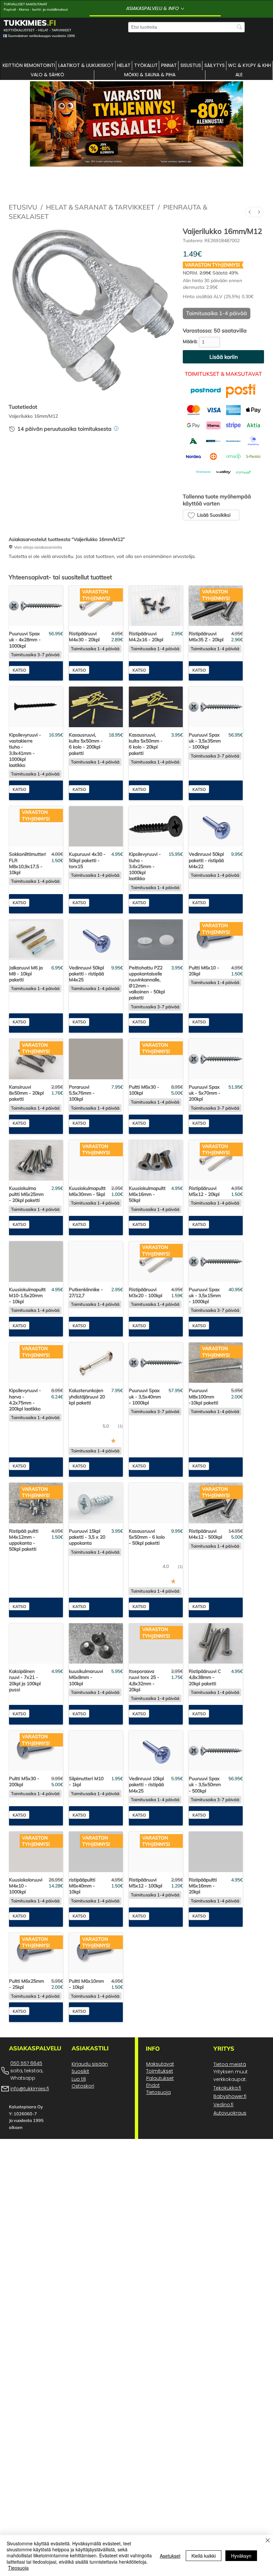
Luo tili (79, 2147)
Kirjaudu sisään (90, 2132)
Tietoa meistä (230, 2133)
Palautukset (160, 2147)
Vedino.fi (223, 2173)
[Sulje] (268, 2541)
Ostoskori (83, 2154)
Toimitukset (160, 2139)
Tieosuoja (18, 2568)
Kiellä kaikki (204, 2556)
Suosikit (80, 2140)
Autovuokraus (230, 2181)
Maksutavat (160, 2132)
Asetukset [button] (170, 2556)
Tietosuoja (158, 2161)
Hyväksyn (241, 2556)
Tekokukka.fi (227, 2156)
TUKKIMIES (30, 23)
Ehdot (153, 2154)
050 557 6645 (26, 2132)
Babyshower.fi (230, 2165)
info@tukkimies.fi (30, 2157)
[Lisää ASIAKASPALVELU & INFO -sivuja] (182, 9)
